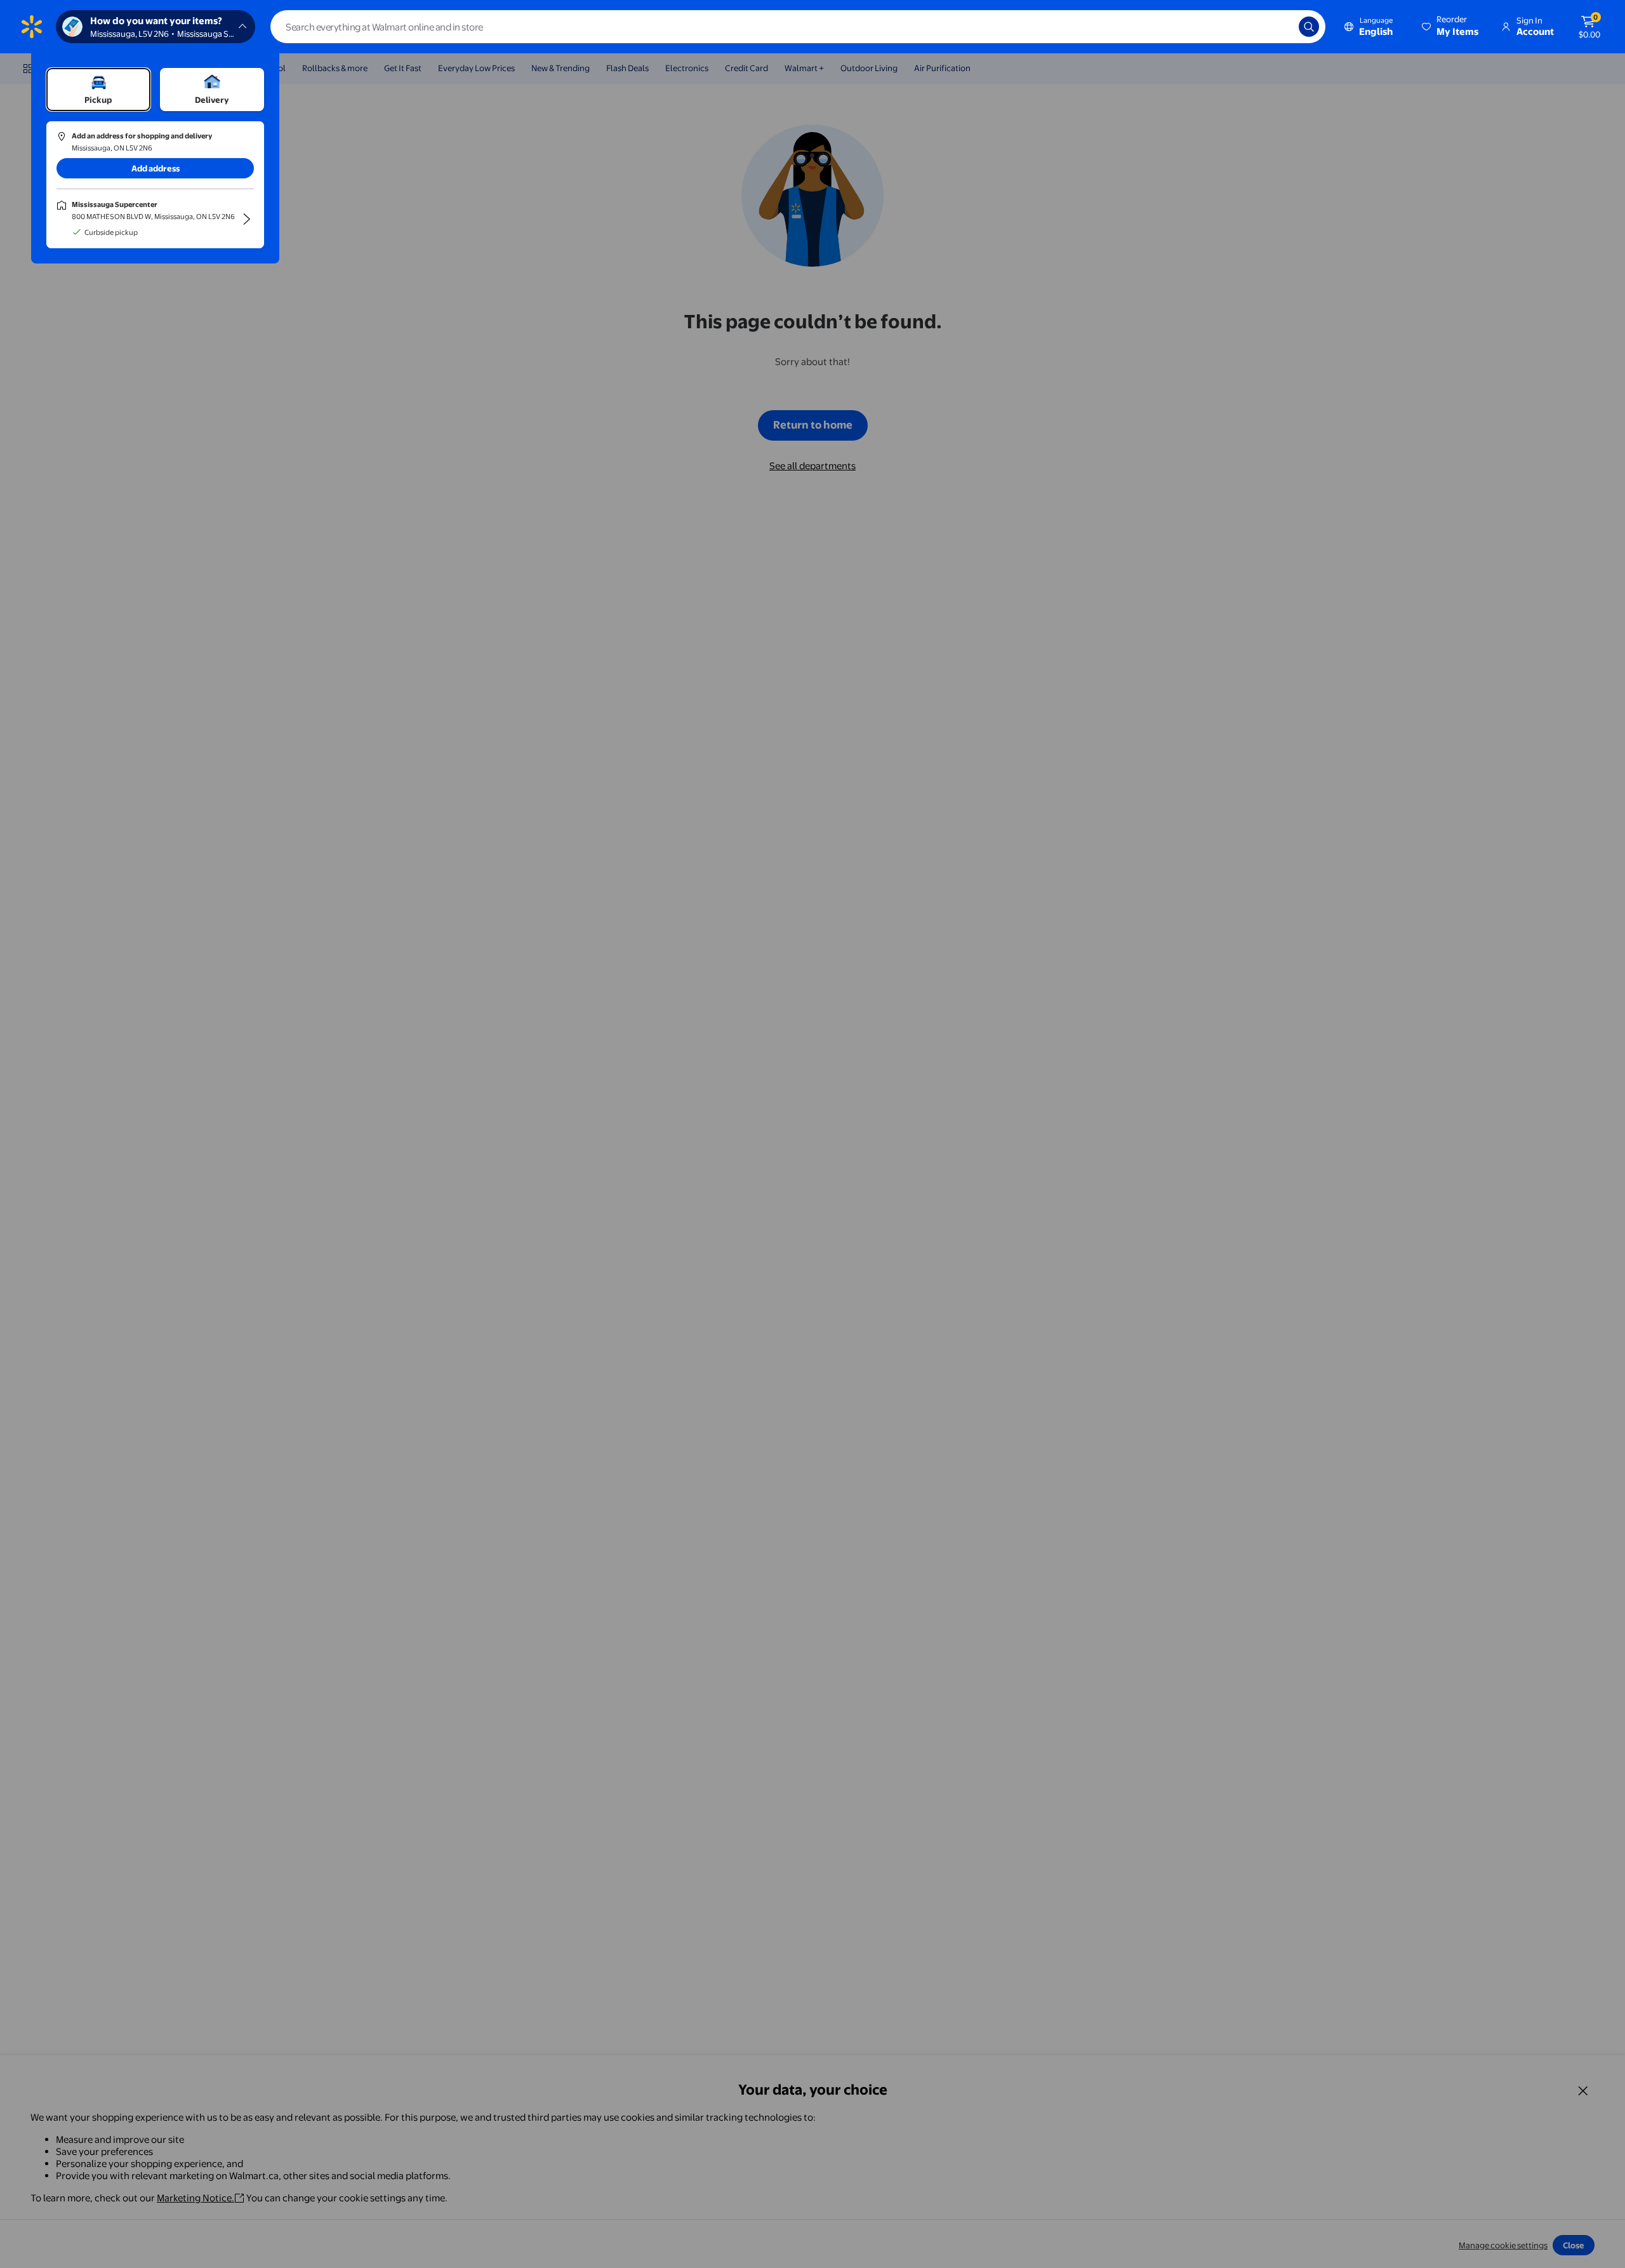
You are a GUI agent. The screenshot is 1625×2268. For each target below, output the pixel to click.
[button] (1451, 27)
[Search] (1309, 27)
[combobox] (798, 27)
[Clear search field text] (1280, 27)
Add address (156, 168)
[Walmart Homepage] (32, 27)
